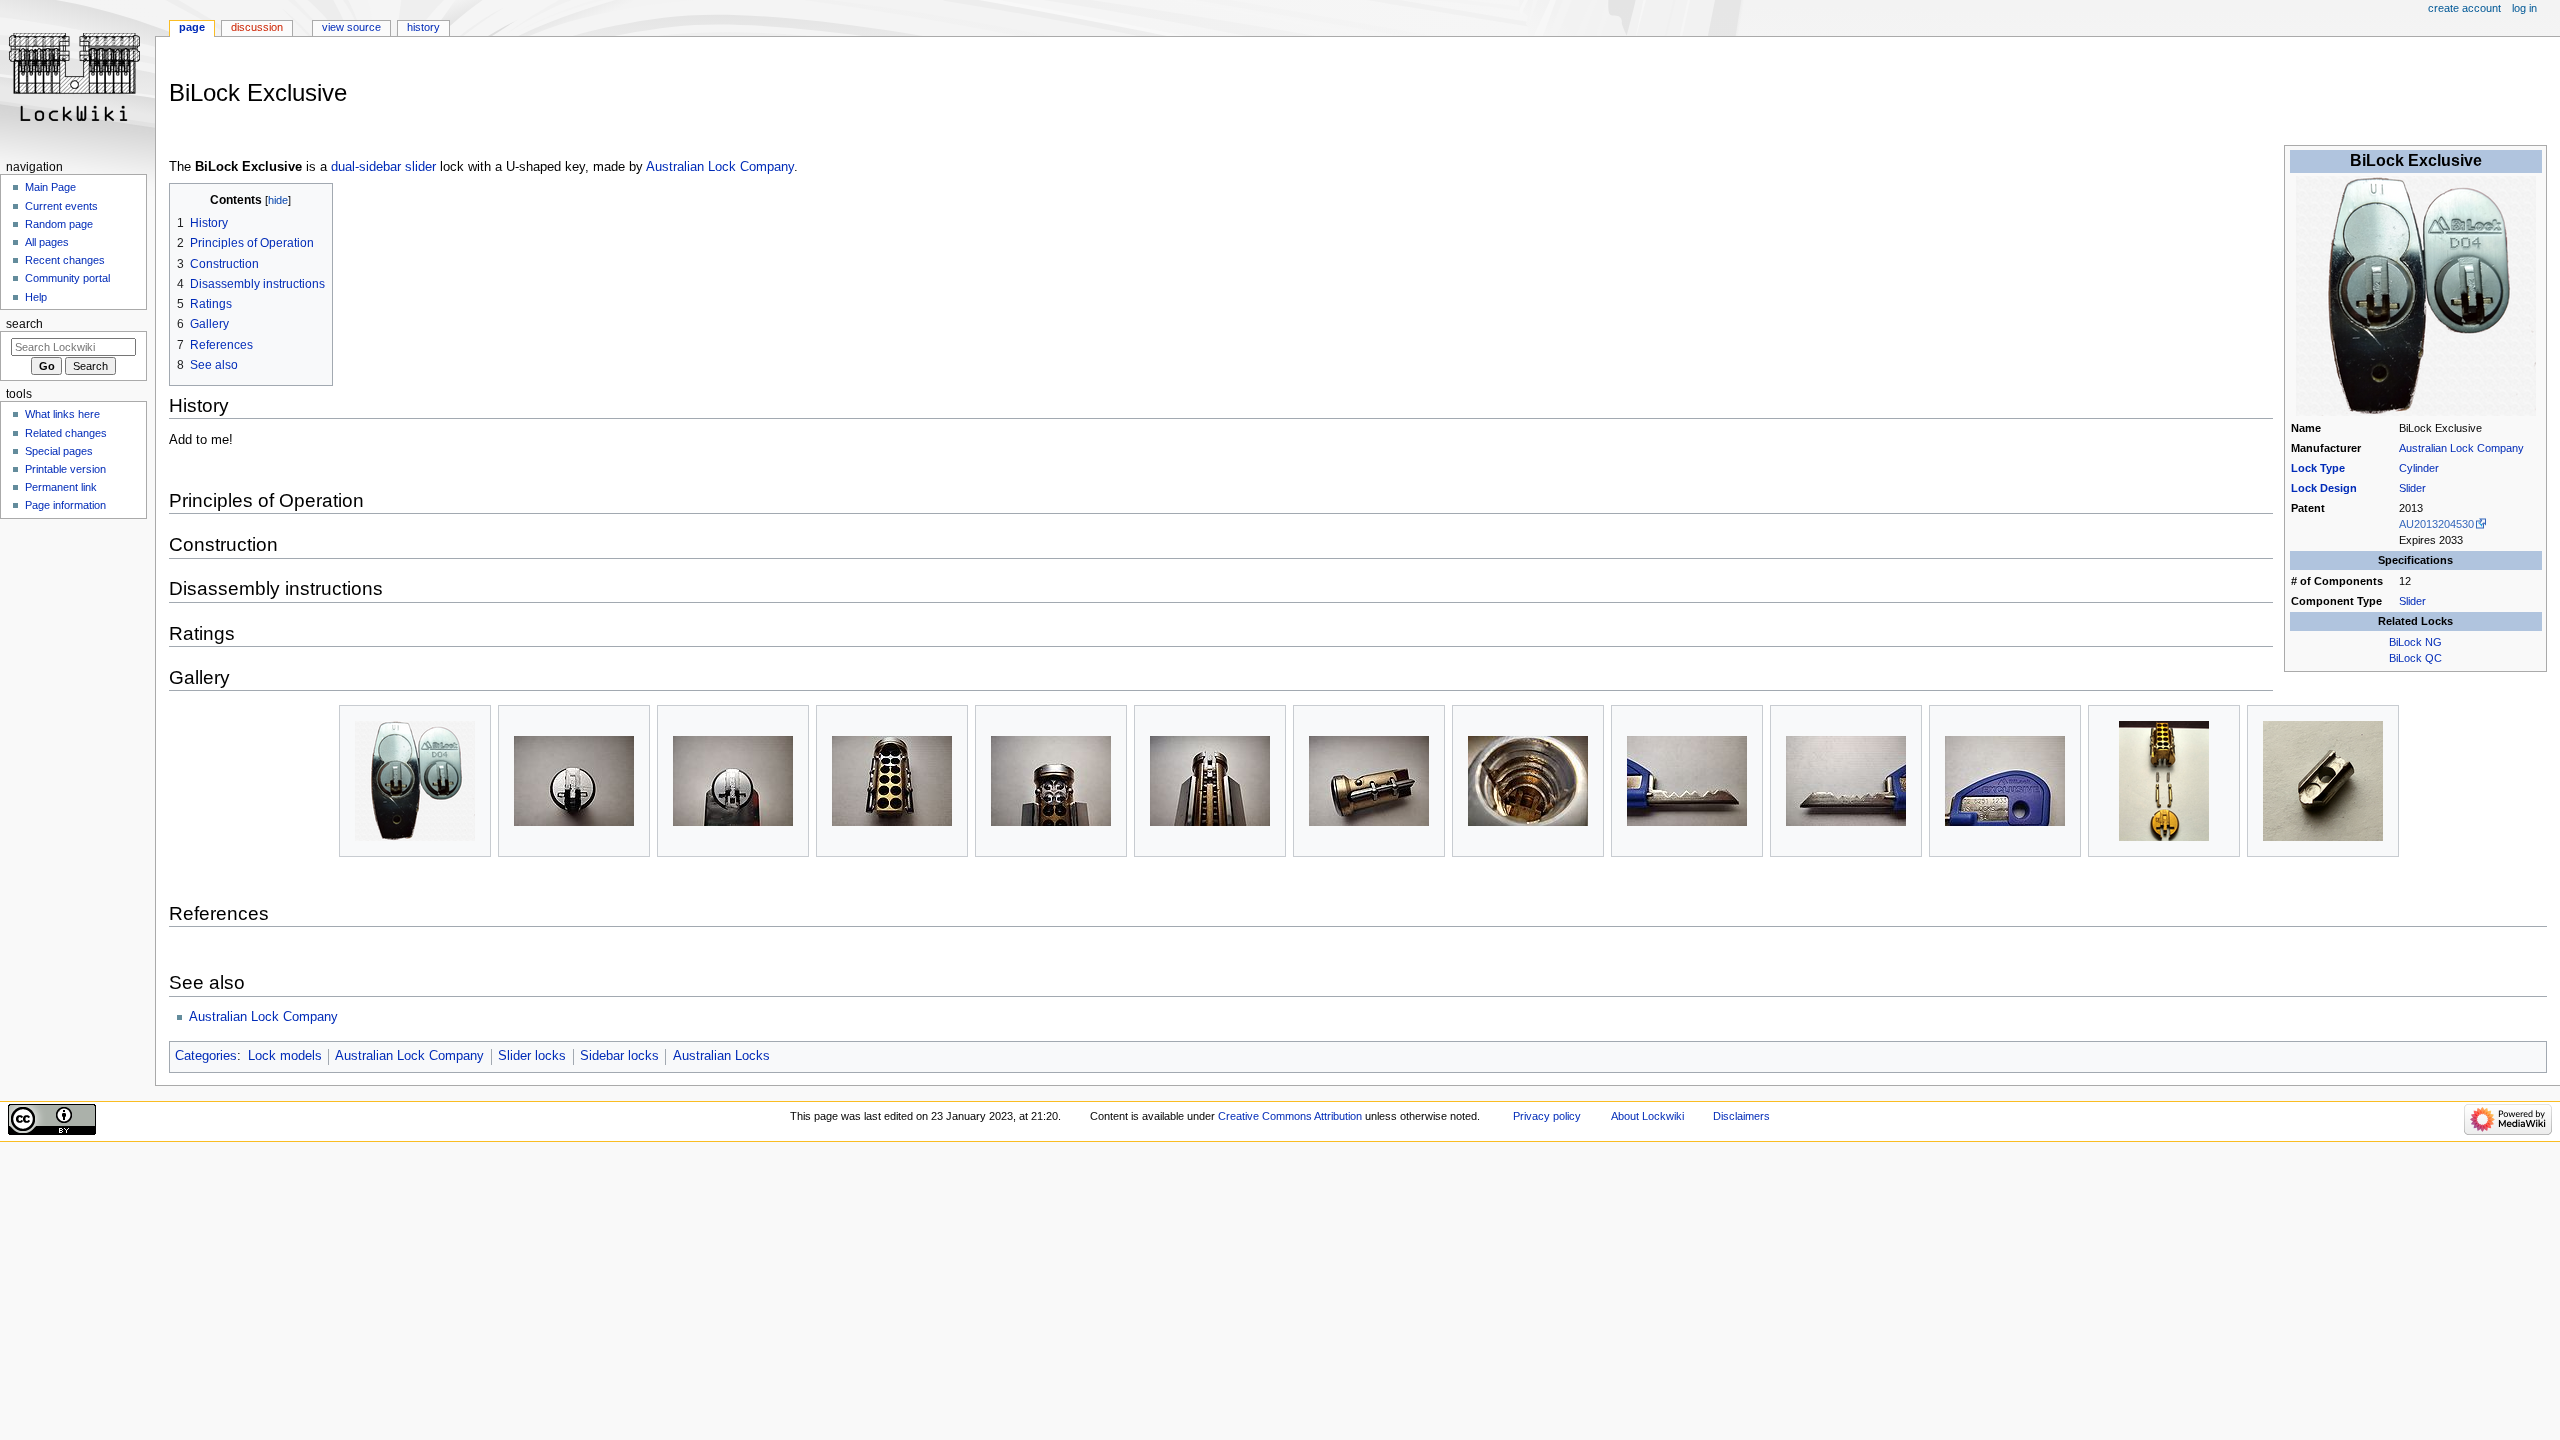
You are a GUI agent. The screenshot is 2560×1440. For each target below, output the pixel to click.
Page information (65, 505)
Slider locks (532, 1056)
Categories (206, 1056)
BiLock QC (2415, 658)
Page (192, 27)
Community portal (67, 278)
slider (420, 167)
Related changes (66, 433)
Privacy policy (1547, 1116)
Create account (2464, 8)
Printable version (65, 469)
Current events (61, 206)
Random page (59, 224)
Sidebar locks (619, 1056)
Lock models (285, 1056)
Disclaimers (1741, 1116)
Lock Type (2318, 468)
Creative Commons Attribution (1290, 1116)
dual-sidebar (366, 167)
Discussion (257, 27)
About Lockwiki (1647, 1116)
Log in (2524, 8)
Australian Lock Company (2461, 448)
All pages (47, 242)
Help (36, 297)
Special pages (59, 451)
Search (24, 324)
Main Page (50, 187)
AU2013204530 (2436, 524)
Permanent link (61, 487)
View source (351, 27)
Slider (2412, 488)
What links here (62, 414)
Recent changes (65, 260)
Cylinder (2419, 468)
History (423, 27)
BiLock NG (2415, 642)
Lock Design (2324, 488)
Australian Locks (721, 1056)
